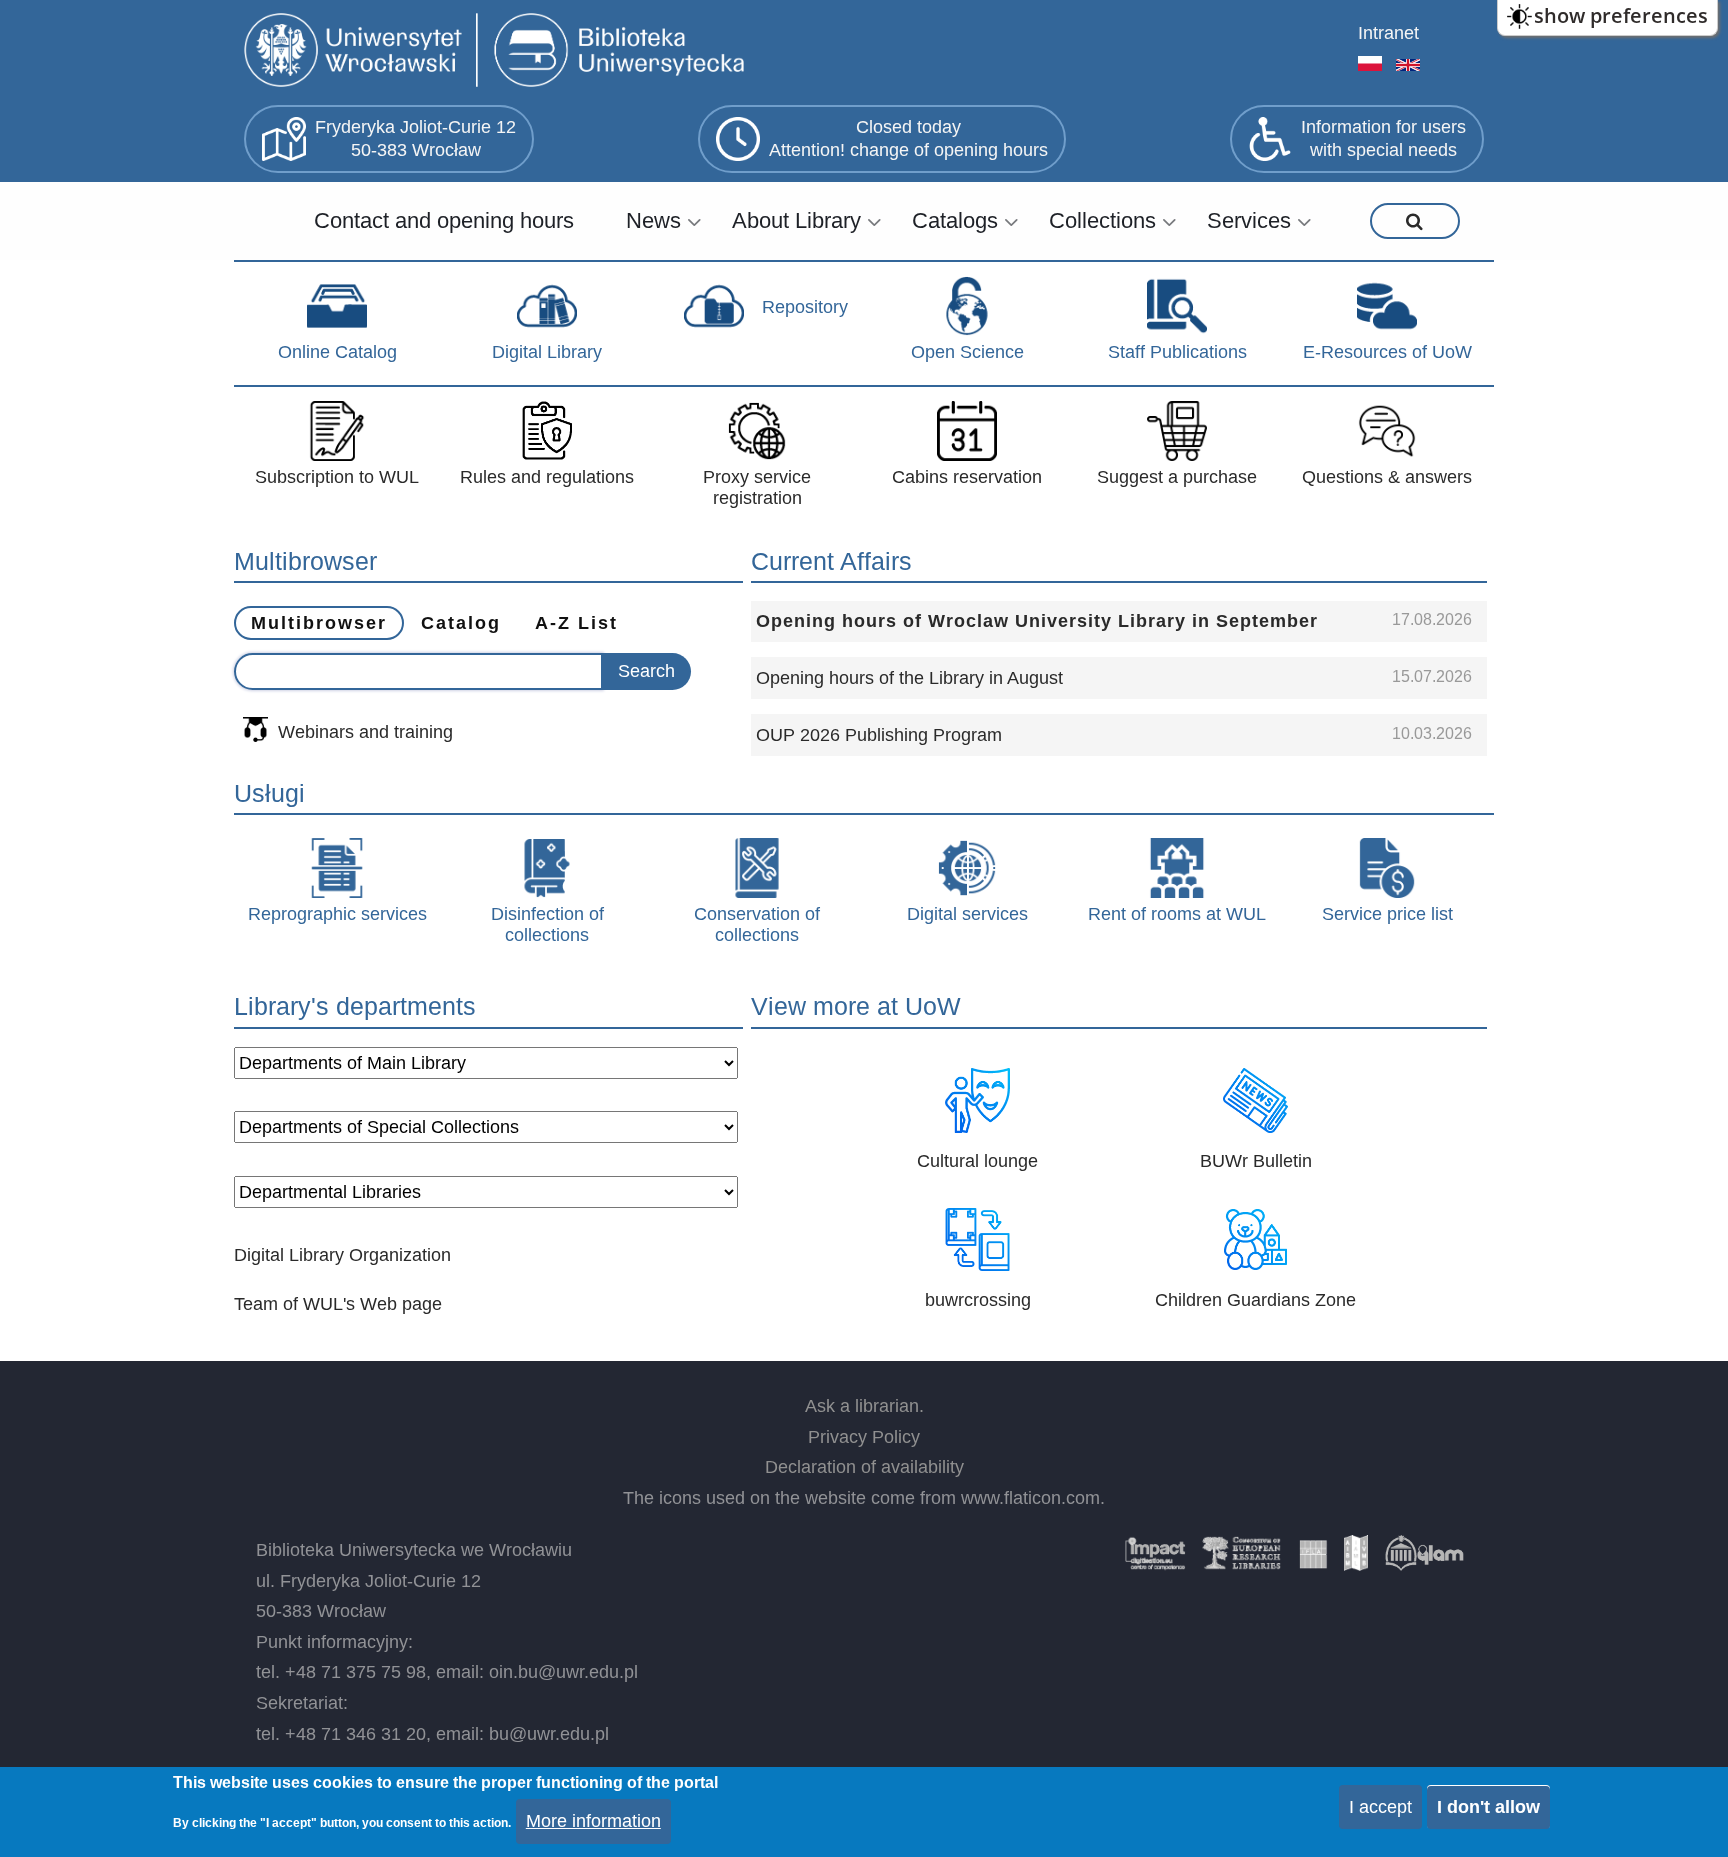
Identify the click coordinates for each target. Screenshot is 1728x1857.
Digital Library (547, 352)
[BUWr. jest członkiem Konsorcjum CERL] (1242, 1560)
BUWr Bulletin (1256, 1161)
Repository (805, 307)
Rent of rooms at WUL (1177, 914)
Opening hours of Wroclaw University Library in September (1037, 621)
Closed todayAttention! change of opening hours (908, 138)
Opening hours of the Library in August (909, 678)
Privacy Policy (864, 1437)
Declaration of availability (864, 1467)
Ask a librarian (862, 1406)
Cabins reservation (967, 477)
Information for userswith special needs (1383, 138)
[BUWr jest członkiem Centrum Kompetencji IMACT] (1155, 1560)
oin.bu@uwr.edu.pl (563, 1672)
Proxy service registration (757, 488)
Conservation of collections (757, 925)
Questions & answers (1387, 477)
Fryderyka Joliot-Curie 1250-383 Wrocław (415, 138)
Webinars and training (365, 732)
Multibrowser (319, 623)
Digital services (967, 914)
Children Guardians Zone (1255, 1300)
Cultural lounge (977, 1161)
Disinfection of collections (547, 925)
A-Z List (576, 623)
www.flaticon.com (1030, 1498)
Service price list (1387, 914)
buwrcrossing (978, 1300)
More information (593, 1821)
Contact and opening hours (444, 220)
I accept (1380, 1807)
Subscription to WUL (337, 477)
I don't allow (1488, 1807)
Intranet (1388, 33)
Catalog (461, 623)
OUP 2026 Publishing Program (879, 735)
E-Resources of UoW (1387, 352)
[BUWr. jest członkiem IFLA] (1313, 1560)
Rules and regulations (547, 477)
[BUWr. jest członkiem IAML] (1356, 1560)
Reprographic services (337, 914)
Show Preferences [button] (1621, 15)
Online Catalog (337, 352)
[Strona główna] (498, 52)
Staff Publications (1177, 352)
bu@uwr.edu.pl (549, 1734)
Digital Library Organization (342, 1255)
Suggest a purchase (1177, 477)
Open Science (967, 352)
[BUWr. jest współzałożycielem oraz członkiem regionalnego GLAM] (1424, 1560)
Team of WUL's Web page (338, 1304)
